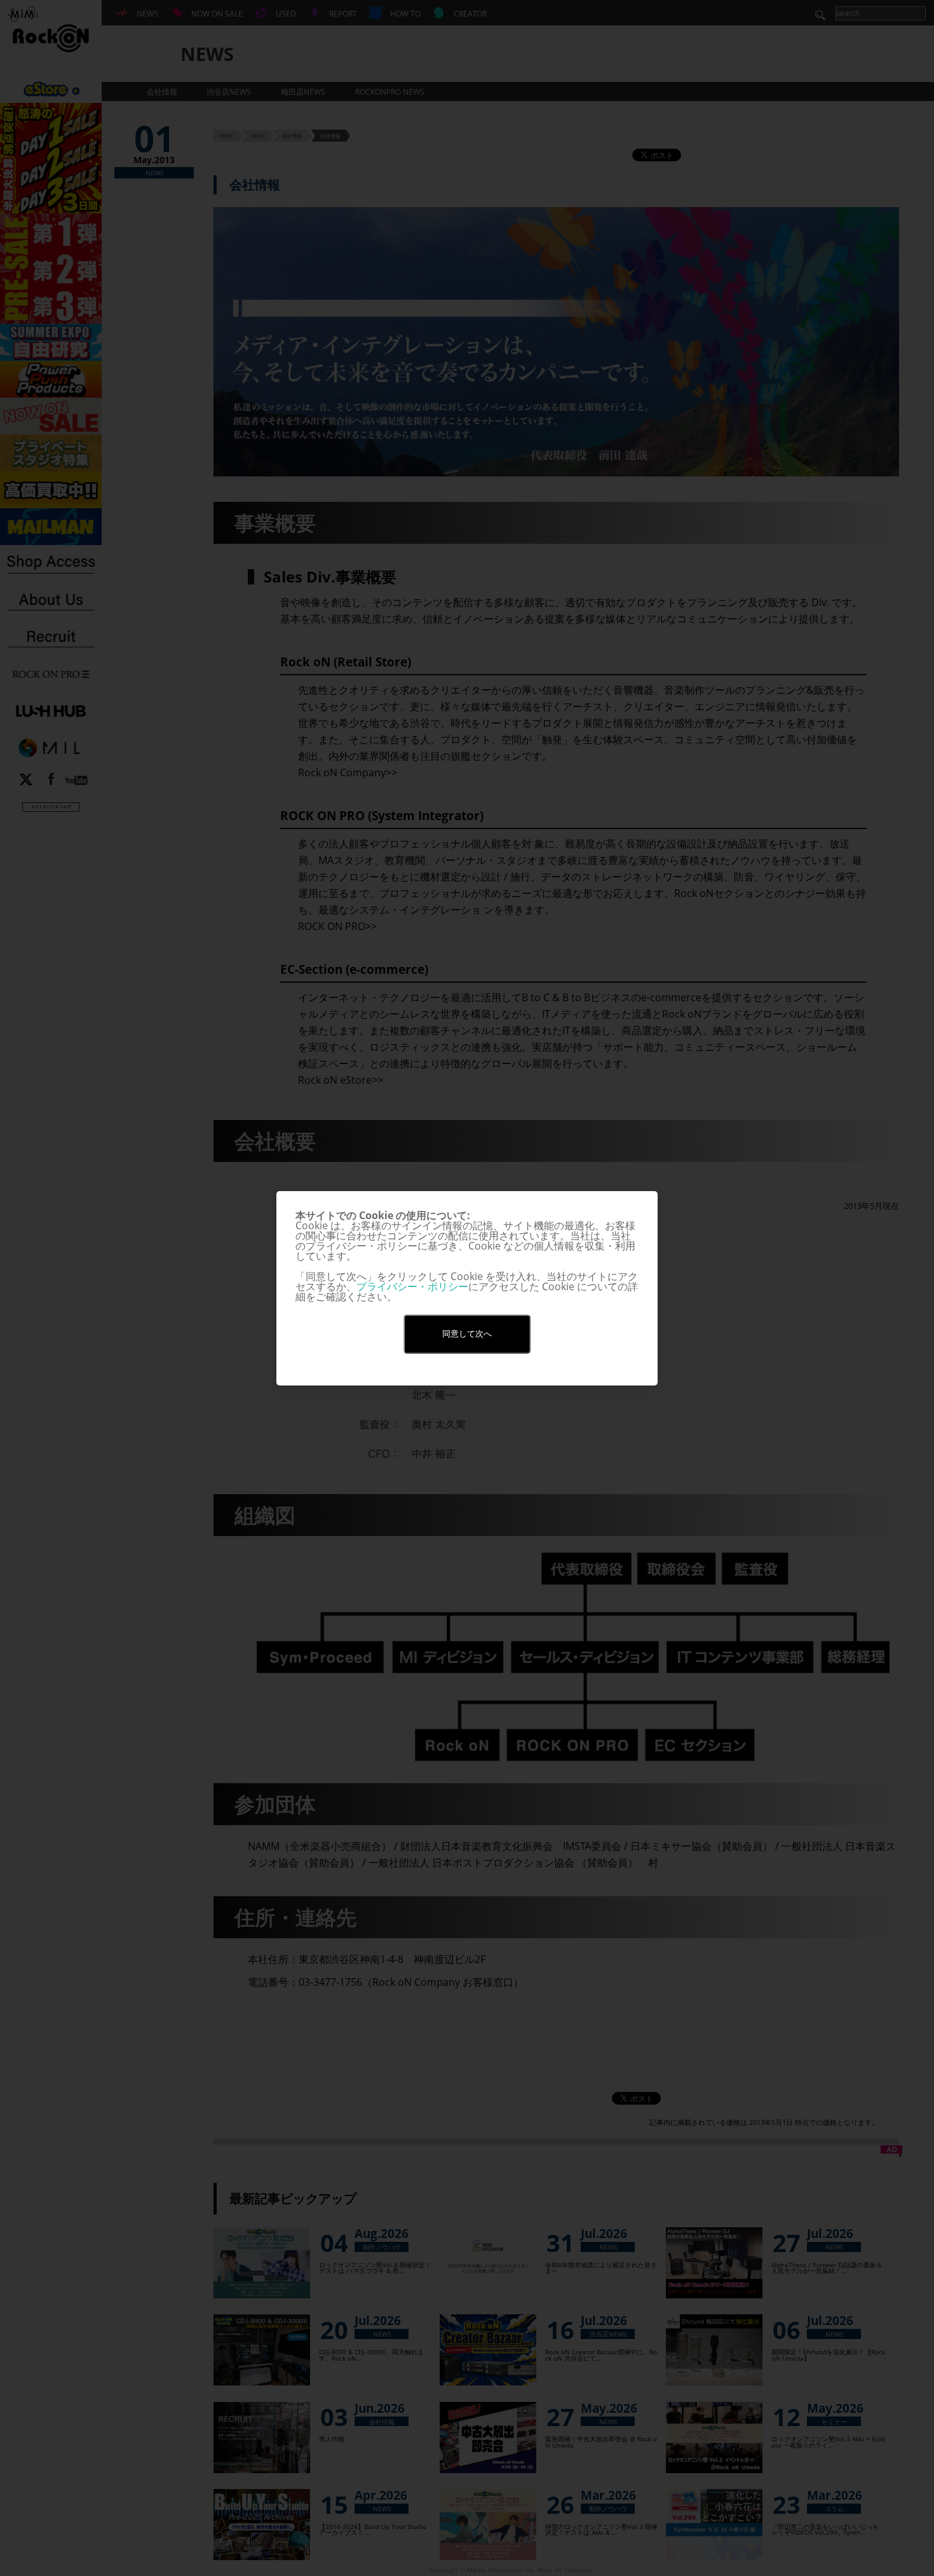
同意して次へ (467, 1334)
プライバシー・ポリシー (412, 1286)
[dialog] (467, 1288)
